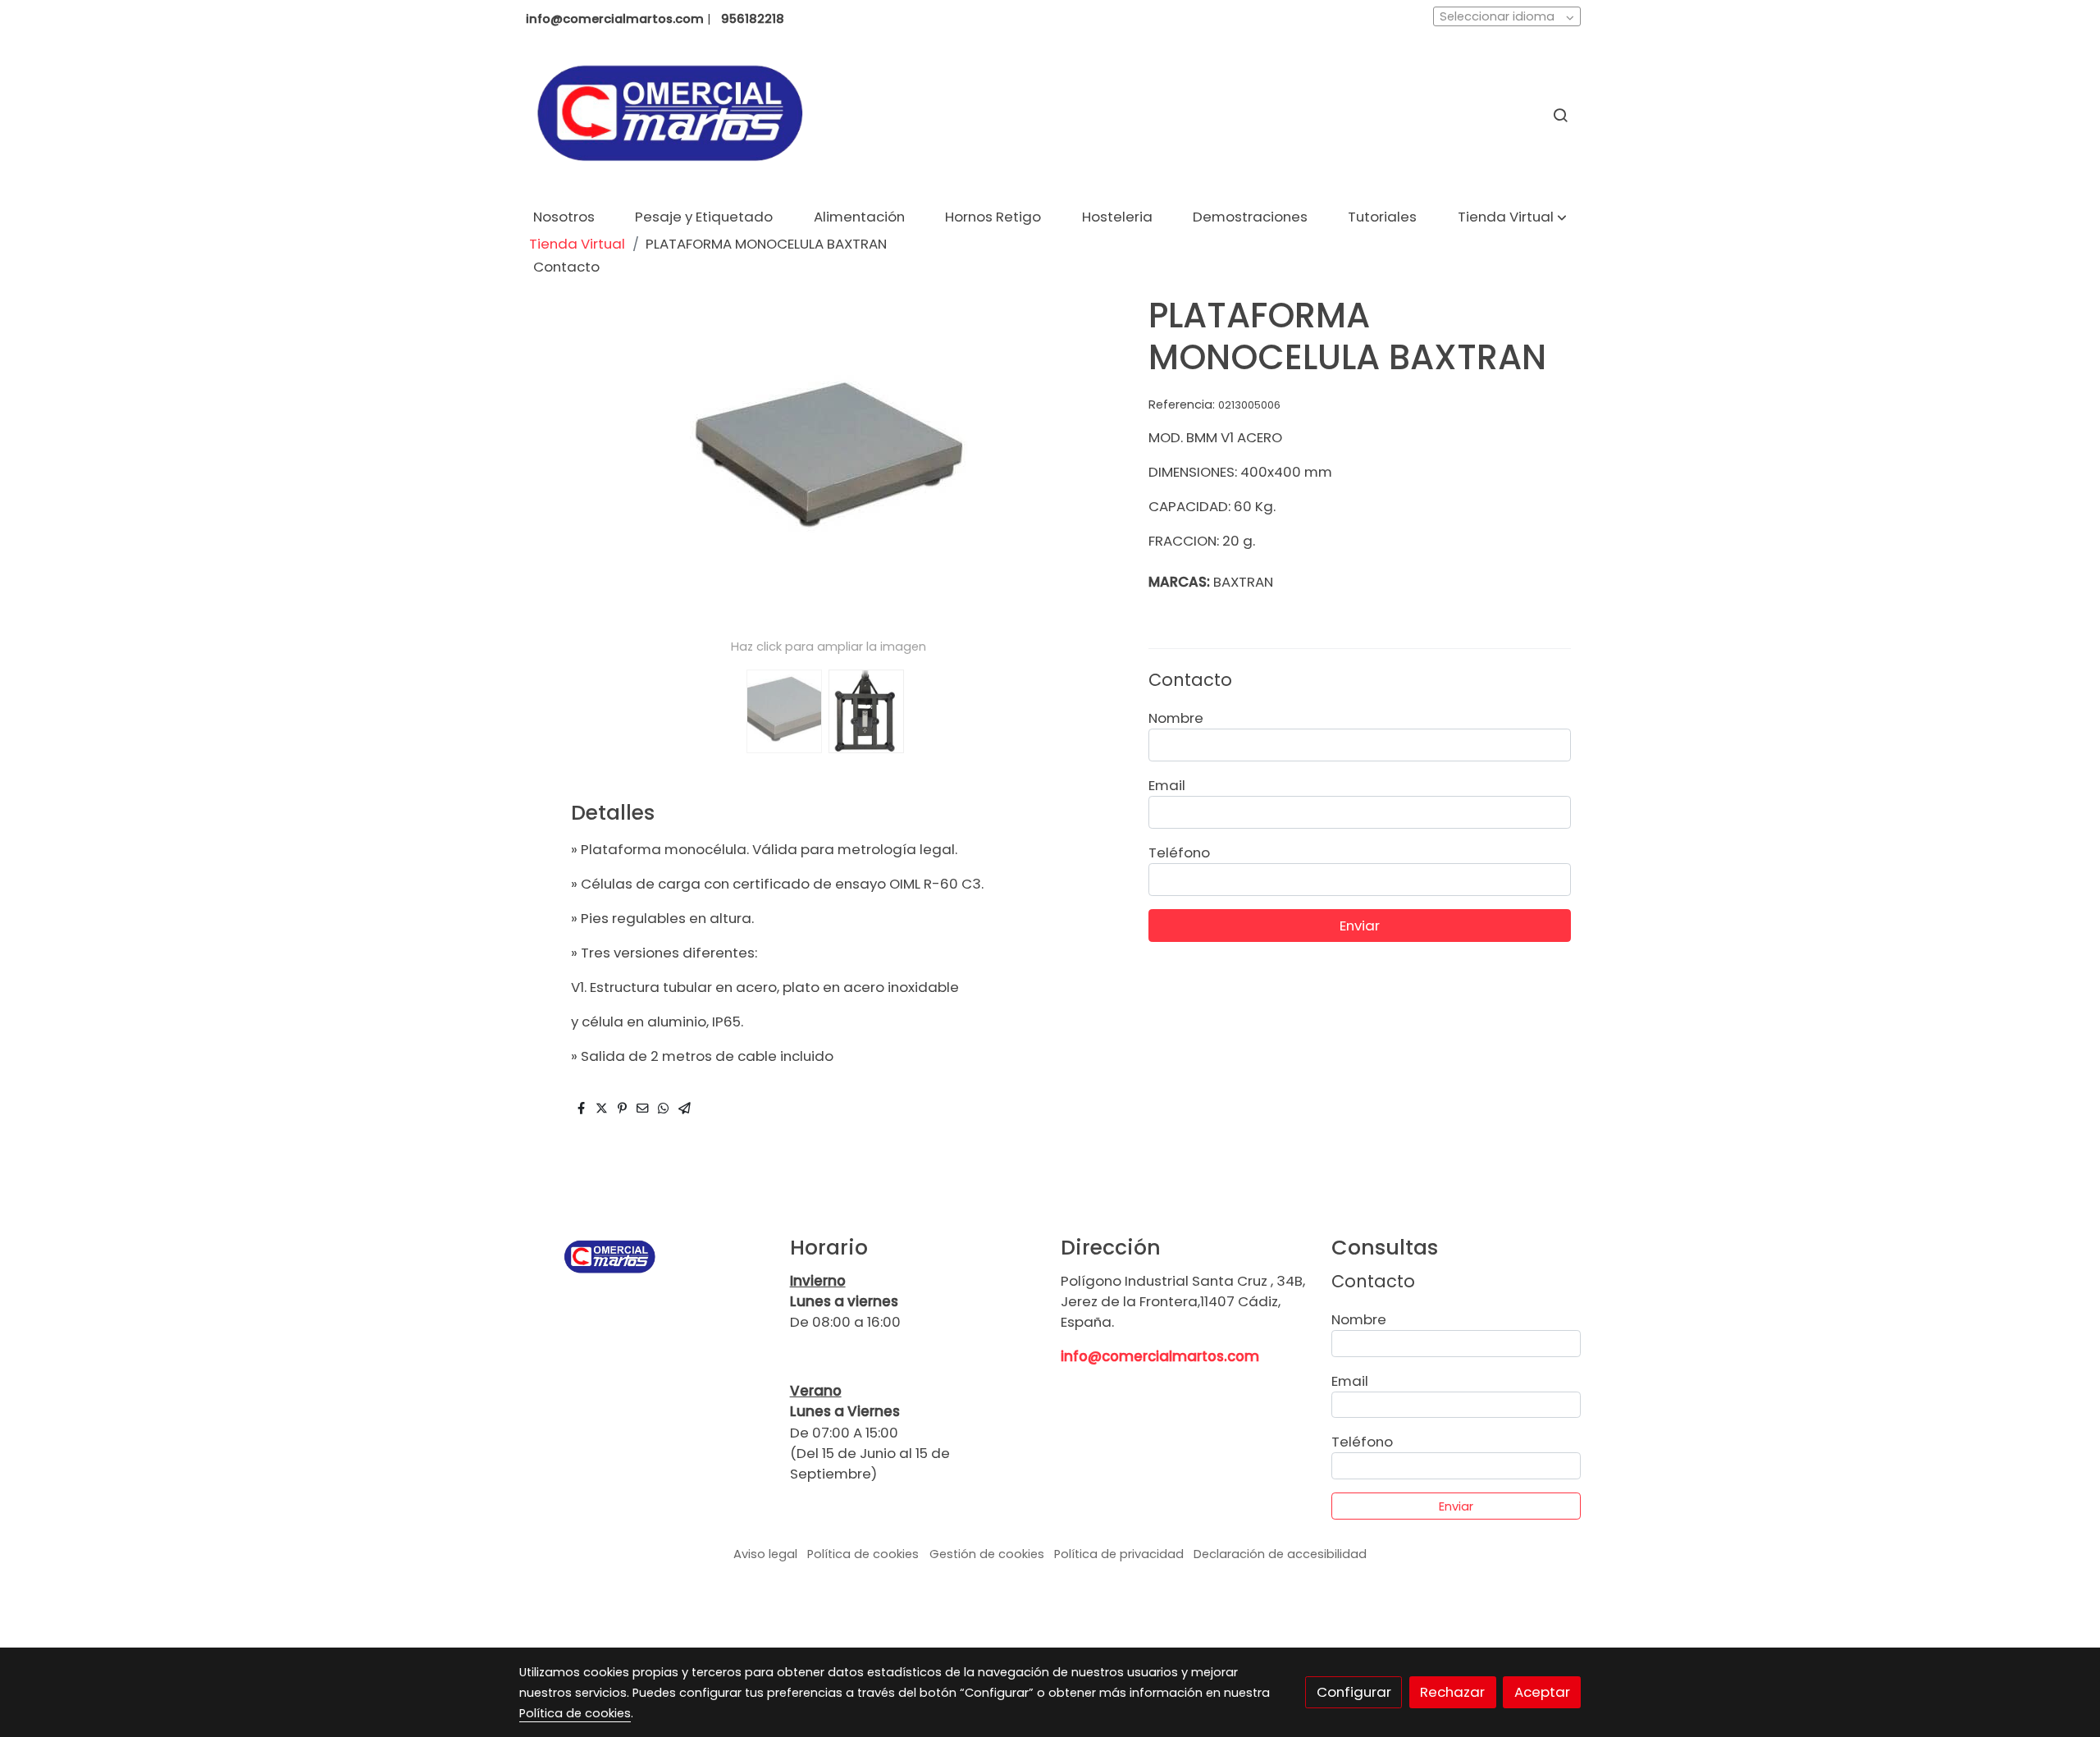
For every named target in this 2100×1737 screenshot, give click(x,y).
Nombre (1176, 718)
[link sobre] (644, 1257)
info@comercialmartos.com (1160, 1356)
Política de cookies (863, 1554)
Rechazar (1452, 1692)
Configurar (1354, 1692)
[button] (1512, 218)
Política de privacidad (1119, 1554)
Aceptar (1542, 1692)
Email (1167, 785)
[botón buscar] (1560, 115)
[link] (669, 115)
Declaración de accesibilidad (1280, 1554)
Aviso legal (765, 1554)
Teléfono (1179, 853)
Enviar (1360, 926)
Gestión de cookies (987, 1554)
